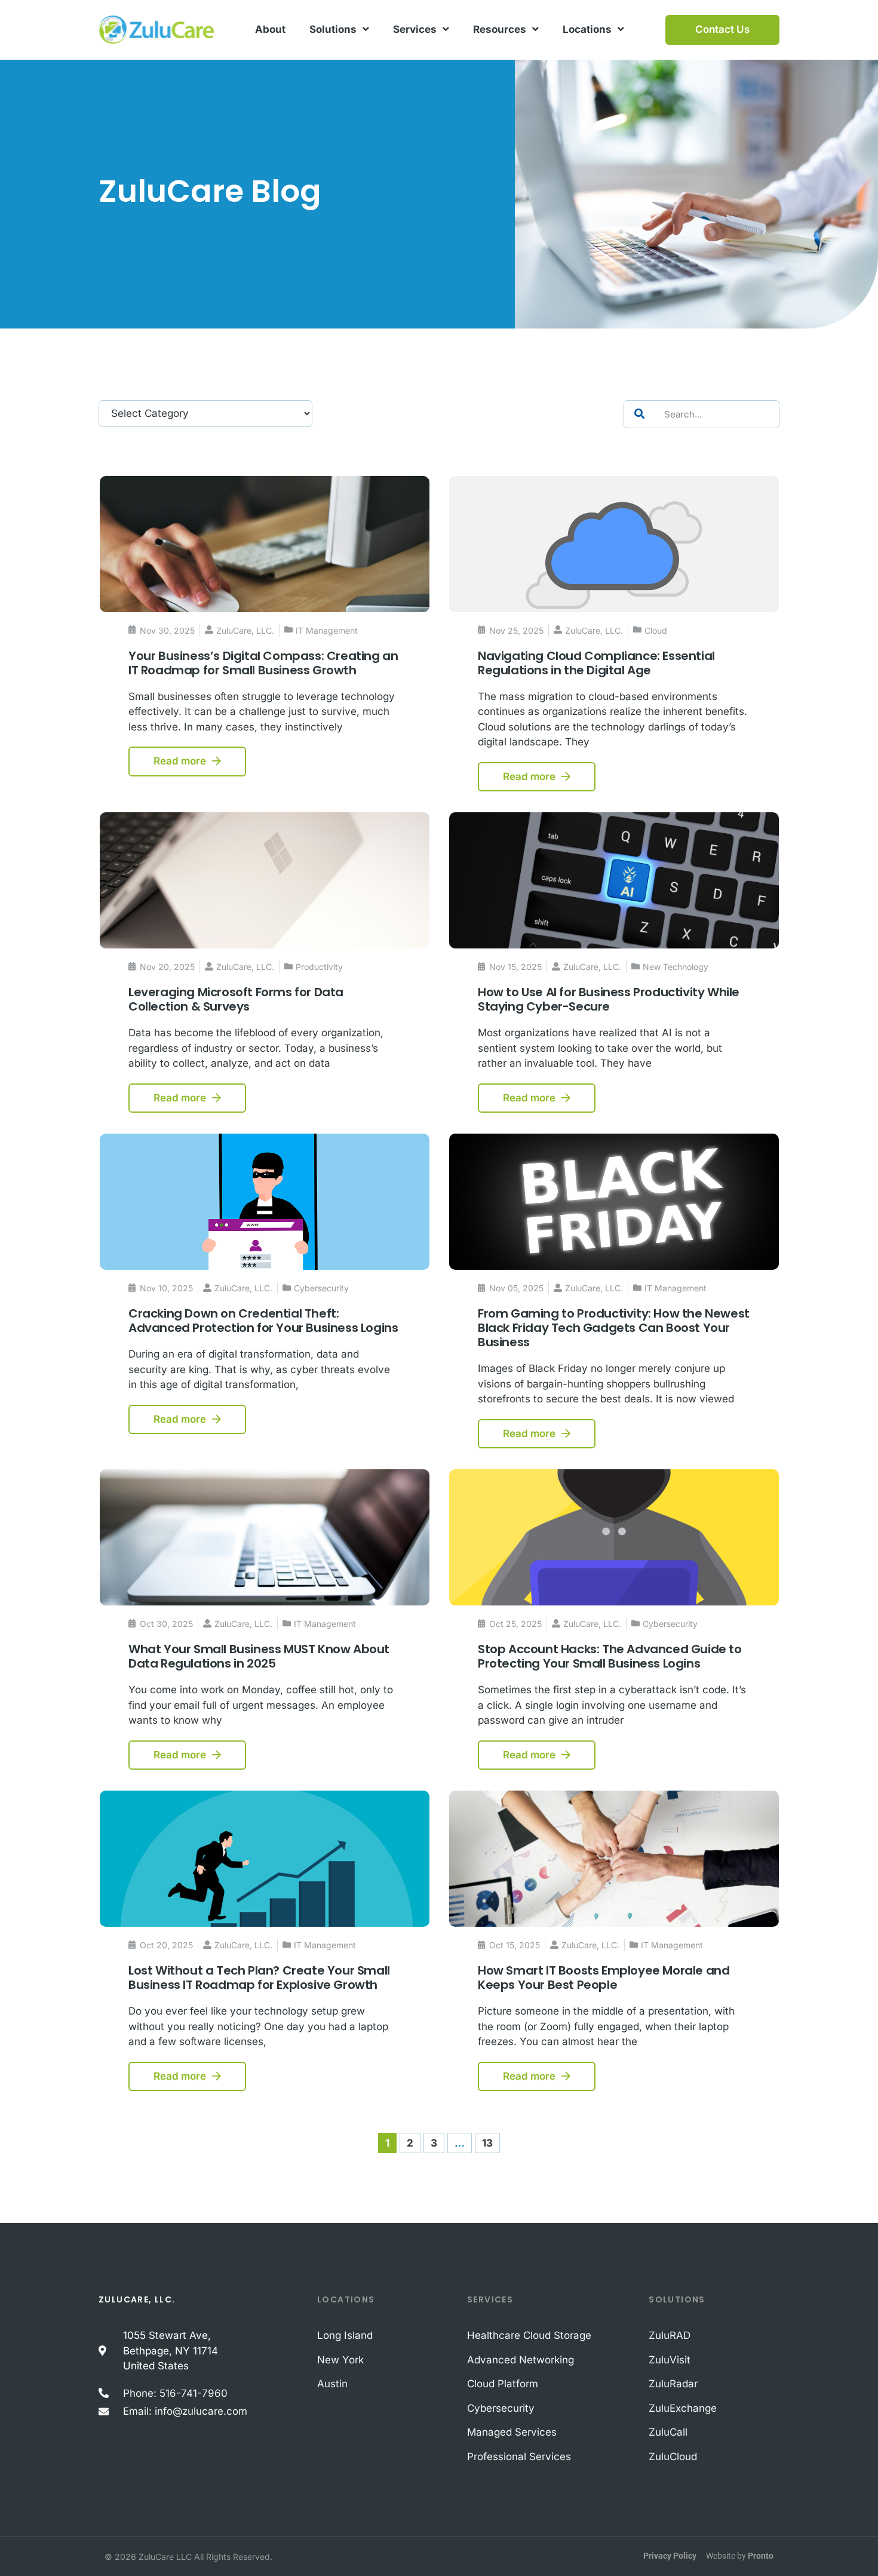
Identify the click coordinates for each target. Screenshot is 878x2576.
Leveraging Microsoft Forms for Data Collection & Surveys (236, 999)
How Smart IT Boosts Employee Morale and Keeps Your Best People (604, 1978)
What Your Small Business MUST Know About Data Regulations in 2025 (259, 1656)
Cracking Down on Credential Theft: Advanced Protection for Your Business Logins (263, 1321)
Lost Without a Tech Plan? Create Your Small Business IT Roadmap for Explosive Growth (259, 1978)
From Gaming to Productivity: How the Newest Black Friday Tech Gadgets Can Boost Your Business (614, 1328)
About (270, 29)
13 (491, 2141)
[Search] (639, 414)
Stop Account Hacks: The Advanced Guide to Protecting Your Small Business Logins (610, 1656)
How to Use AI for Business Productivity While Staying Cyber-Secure (609, 999)
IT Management (327, 630)
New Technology (676, 967)
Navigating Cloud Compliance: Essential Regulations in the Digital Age (596, 663)
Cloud (656, 630)
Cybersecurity (321, 1288)
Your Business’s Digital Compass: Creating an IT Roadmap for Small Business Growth (263, 663)
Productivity (319, 967)
